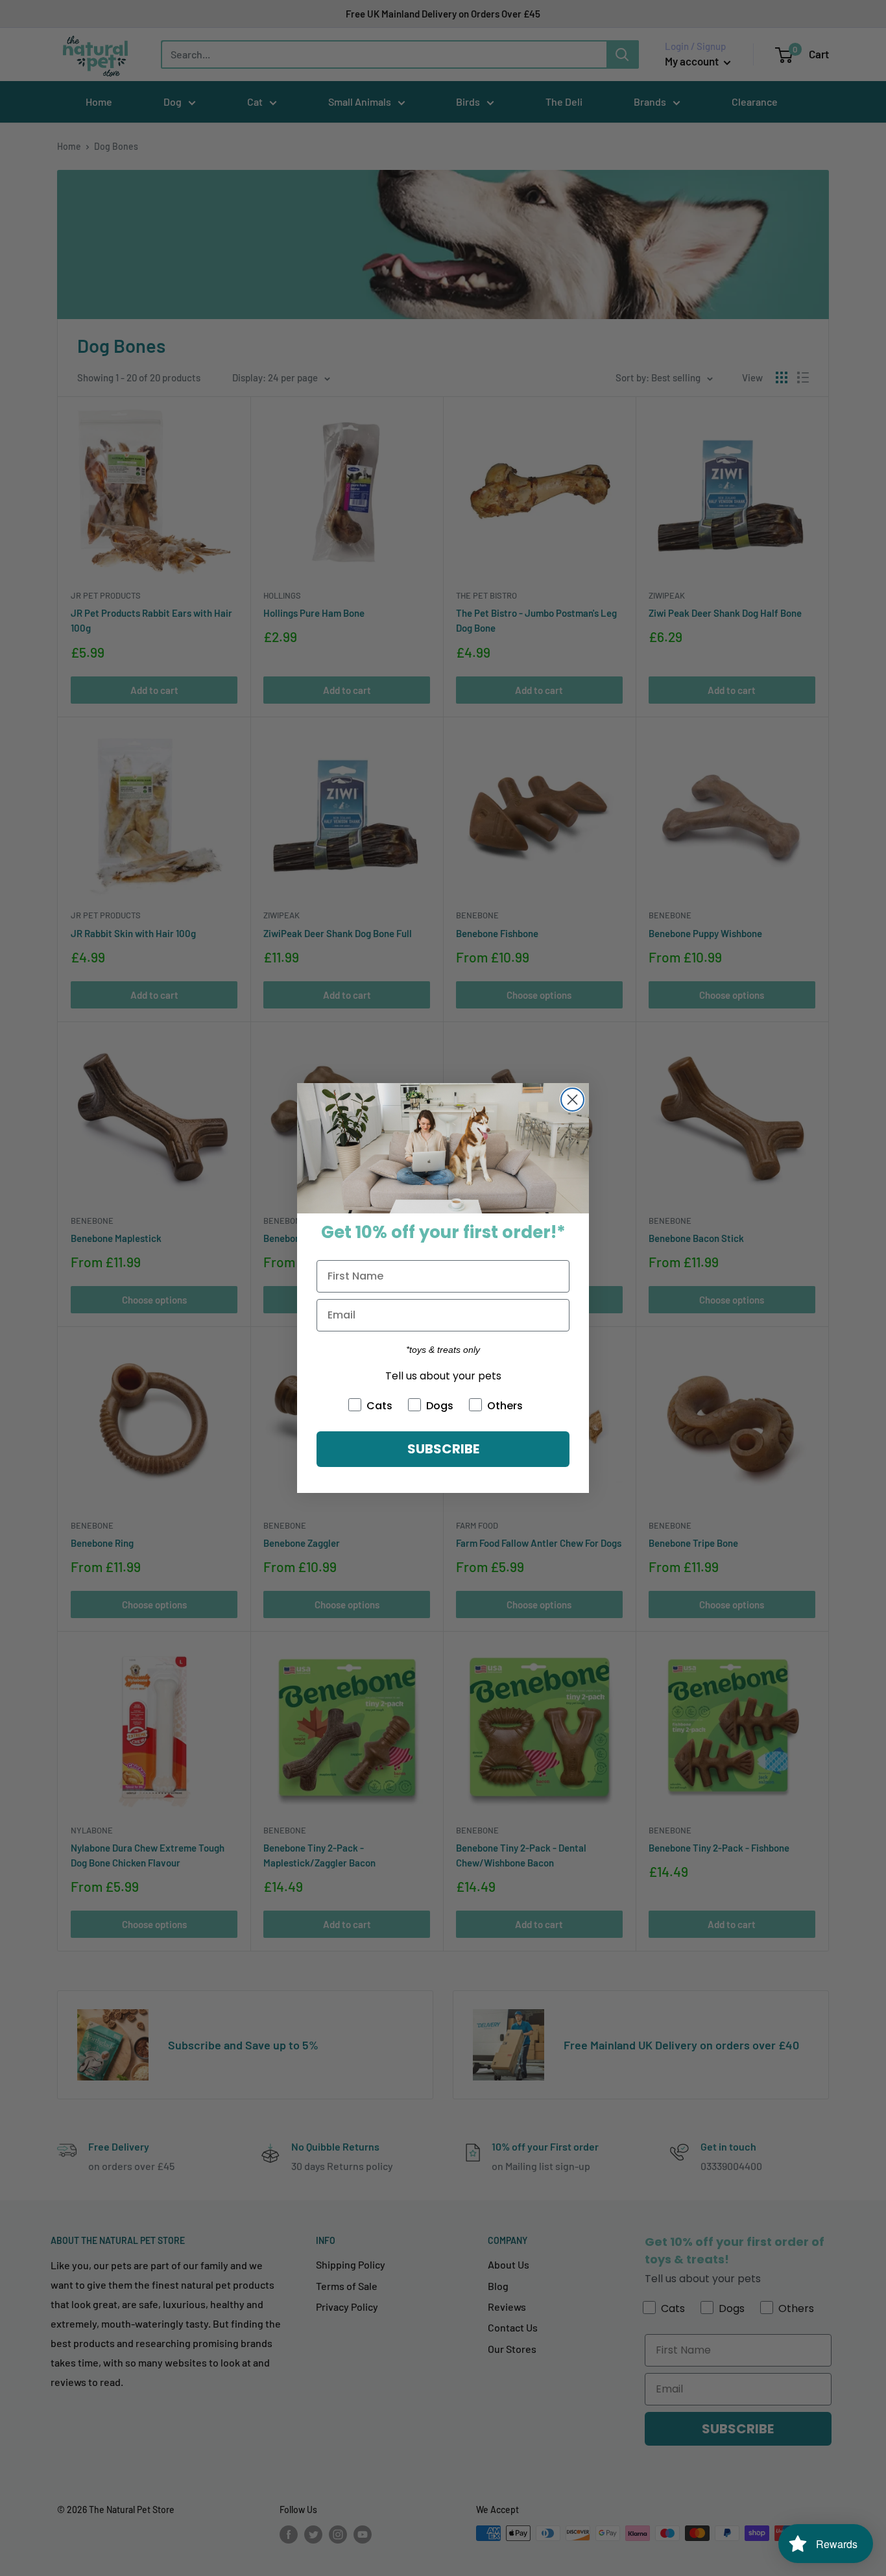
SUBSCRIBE (443, 1449)
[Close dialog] (572, 1100)
